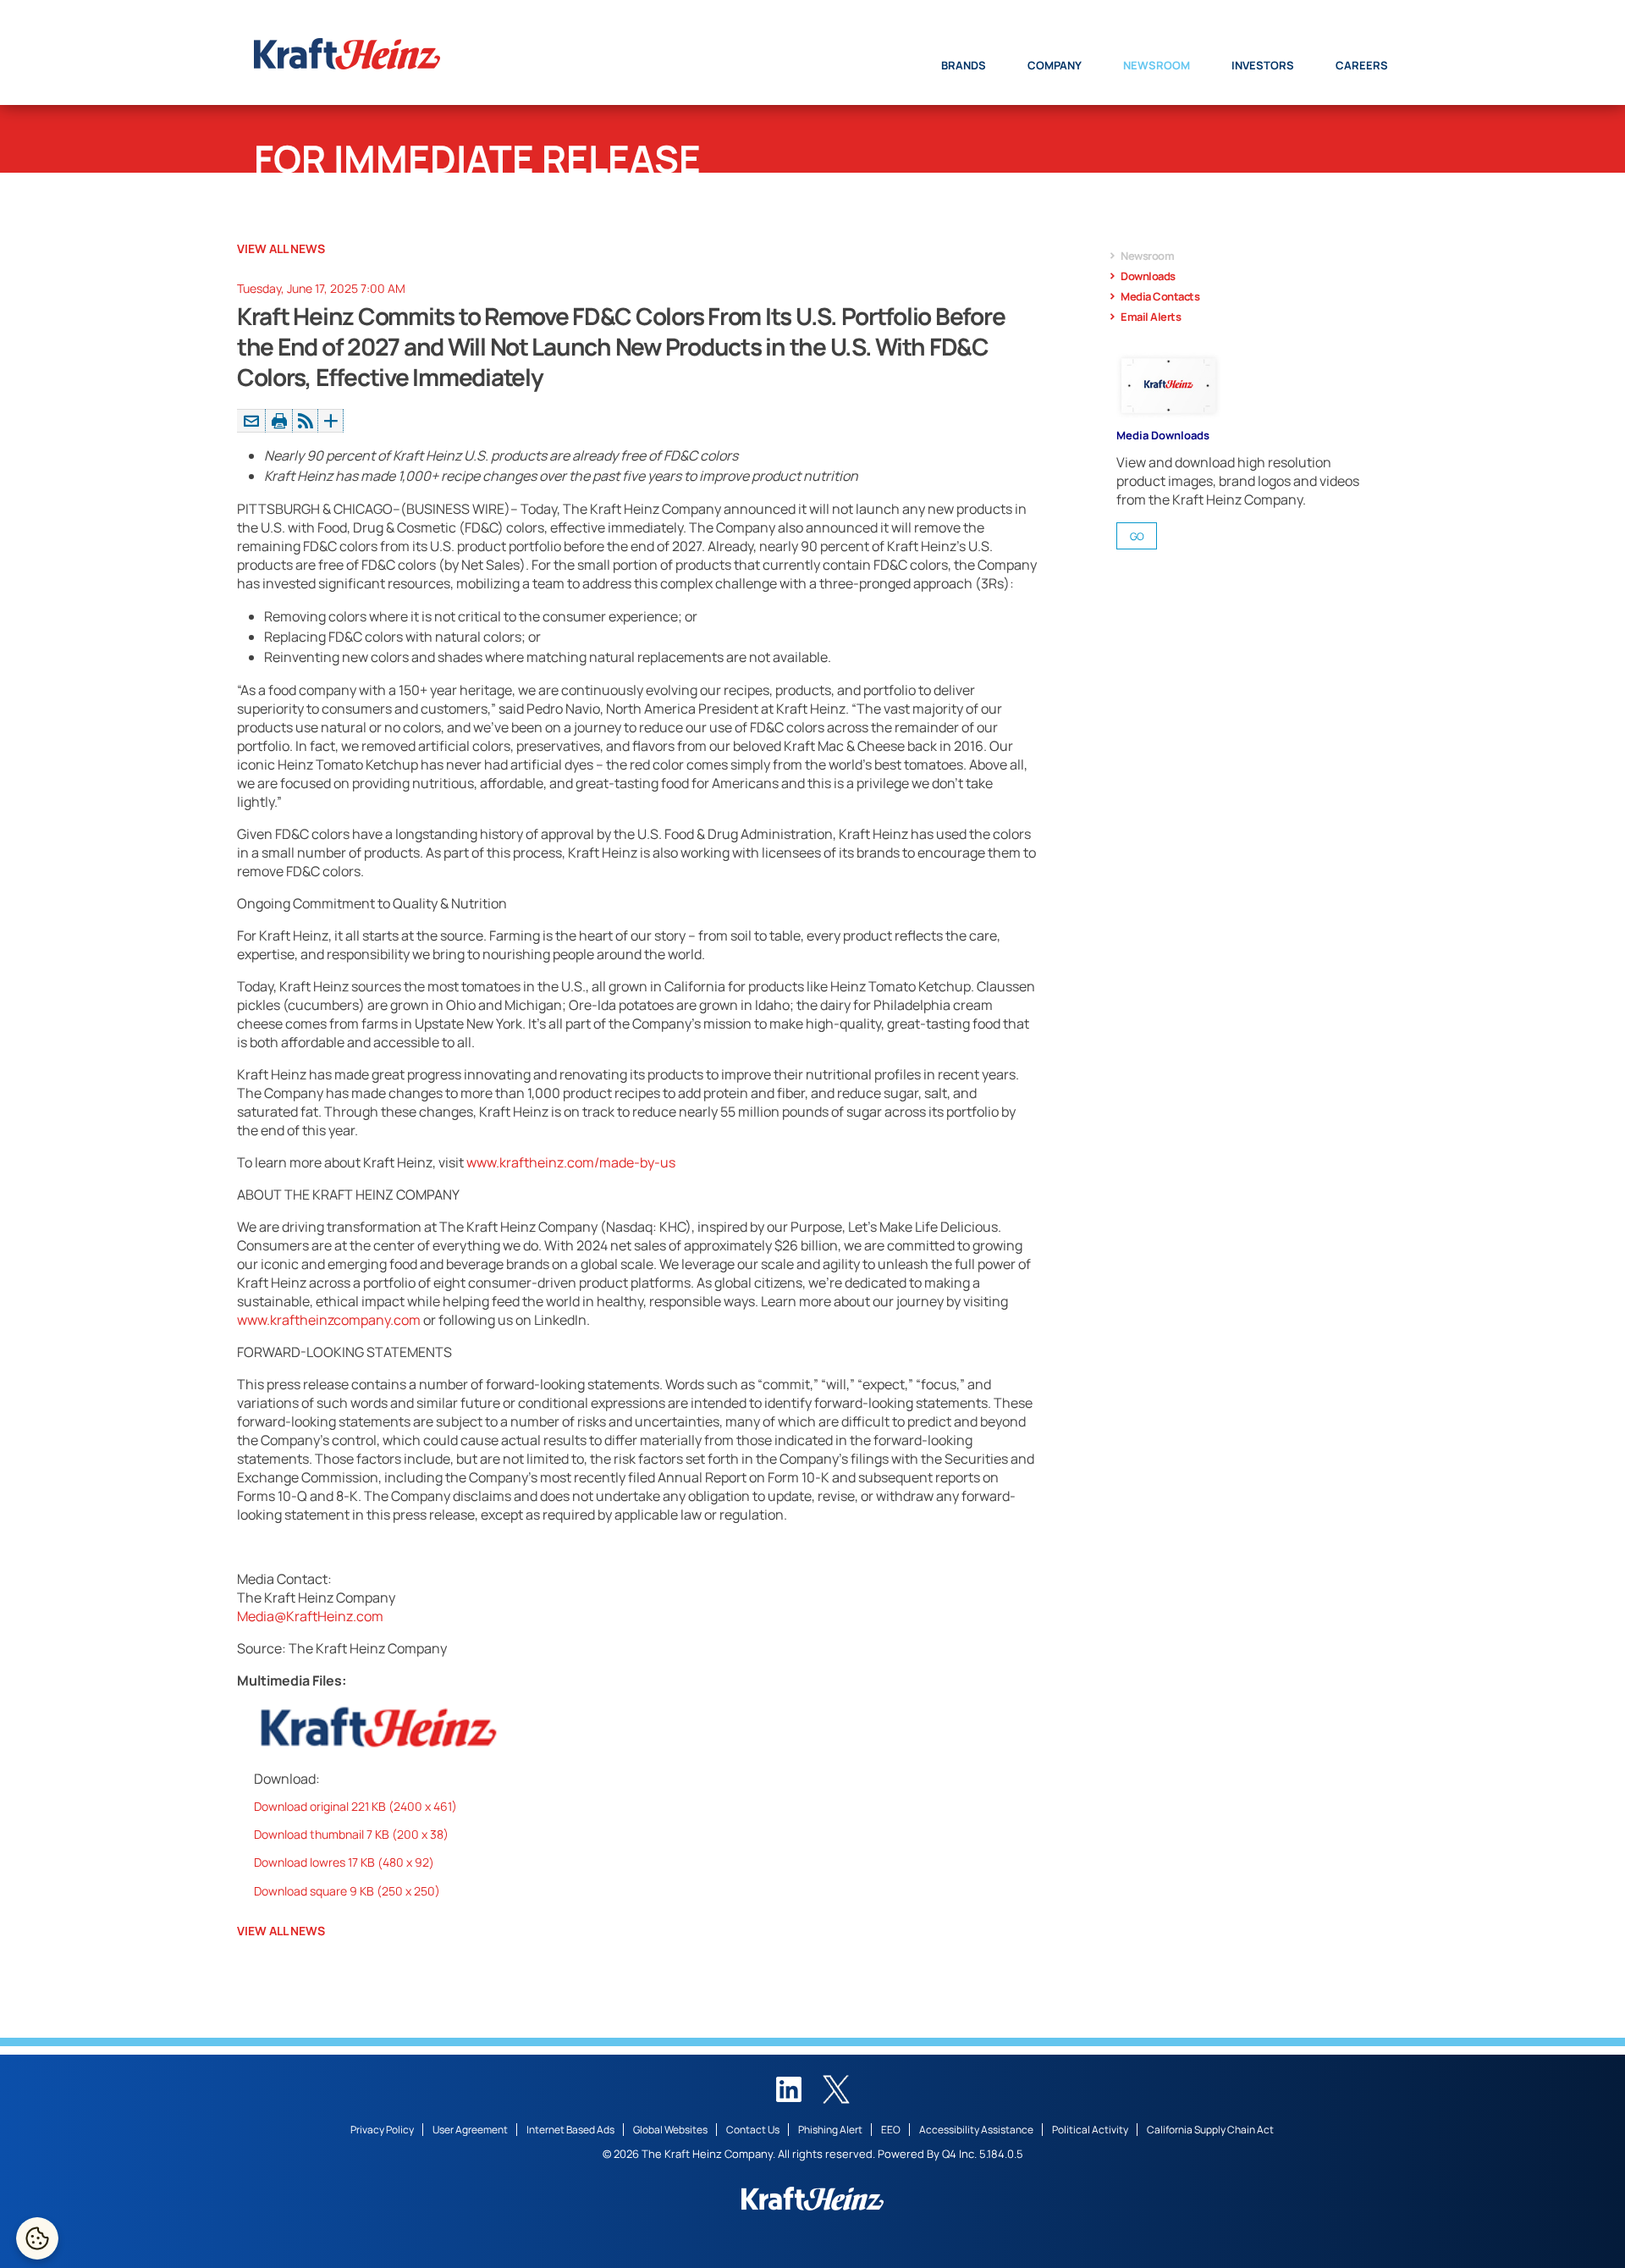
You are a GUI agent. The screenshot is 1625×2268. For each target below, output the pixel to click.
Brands (964, 65)
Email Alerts (1151, 317)
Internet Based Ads (570, 2130)
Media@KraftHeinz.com (310, 1616)
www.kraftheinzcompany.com (329, 1320)
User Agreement (470, 2130)
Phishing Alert (830, 2130)
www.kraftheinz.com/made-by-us (571, 1162)
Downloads (1148, 276)
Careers (1362, 65)
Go (1137, 536)
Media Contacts (1160, 296)
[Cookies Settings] (37, 2238)
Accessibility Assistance (976, 2130)
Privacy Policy (382, 2130)
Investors (1263, 65)
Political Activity (1090, 2130)
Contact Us (753, 2130)
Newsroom (1157, 65)
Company (1055, 65)
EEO (891, 2130)
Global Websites (670, 2130)
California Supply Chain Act (1210, 2130)
